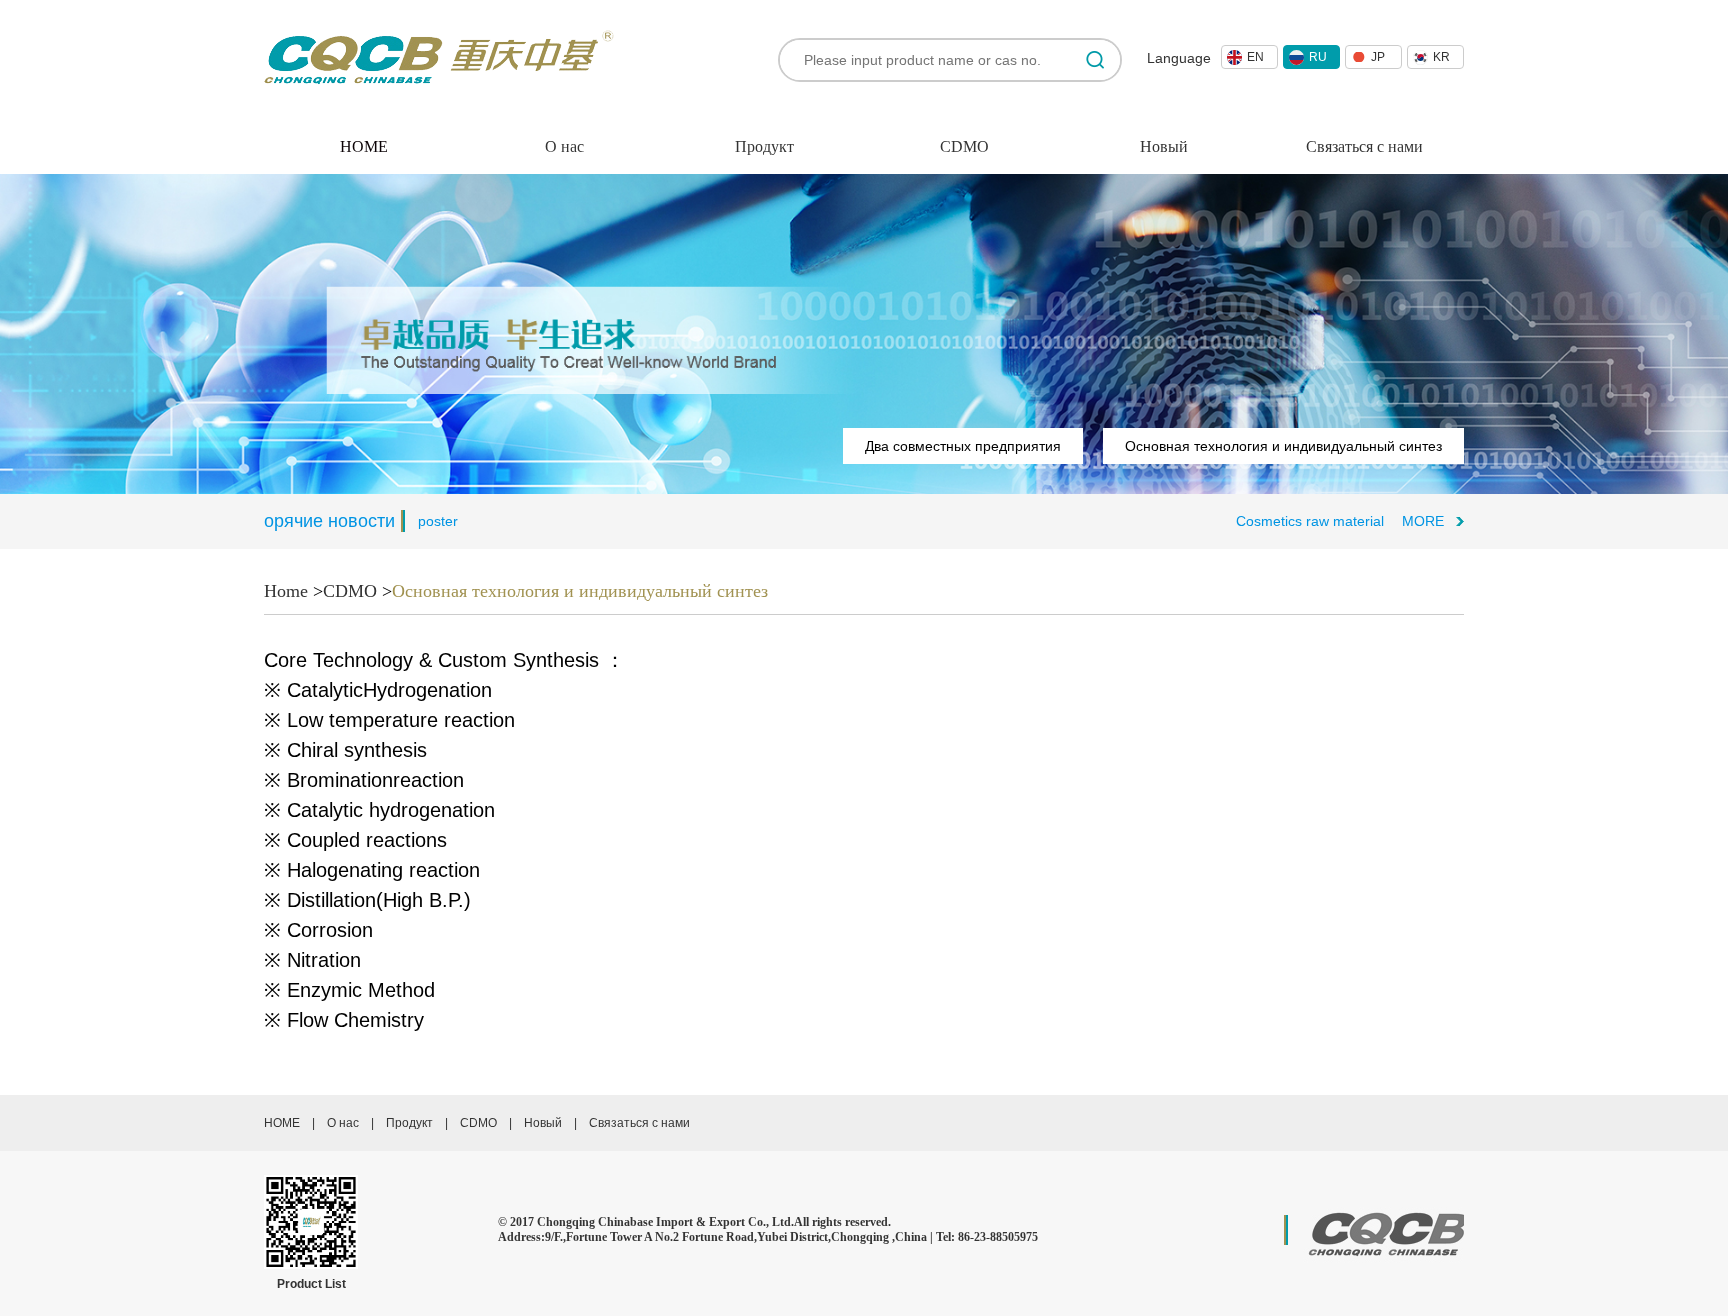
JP (1378, 57)
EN (1255, 57)
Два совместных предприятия (963, 446)
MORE (1423, 521)
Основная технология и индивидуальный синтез (1283, 446)
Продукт (764, 146)
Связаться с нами (1364, 146)
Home (286, 591)
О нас (564, 146)
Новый (1164, 146)
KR (1441, 57)
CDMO (964, 146)
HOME (282, 1123)
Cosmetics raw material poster (1317, 521)
